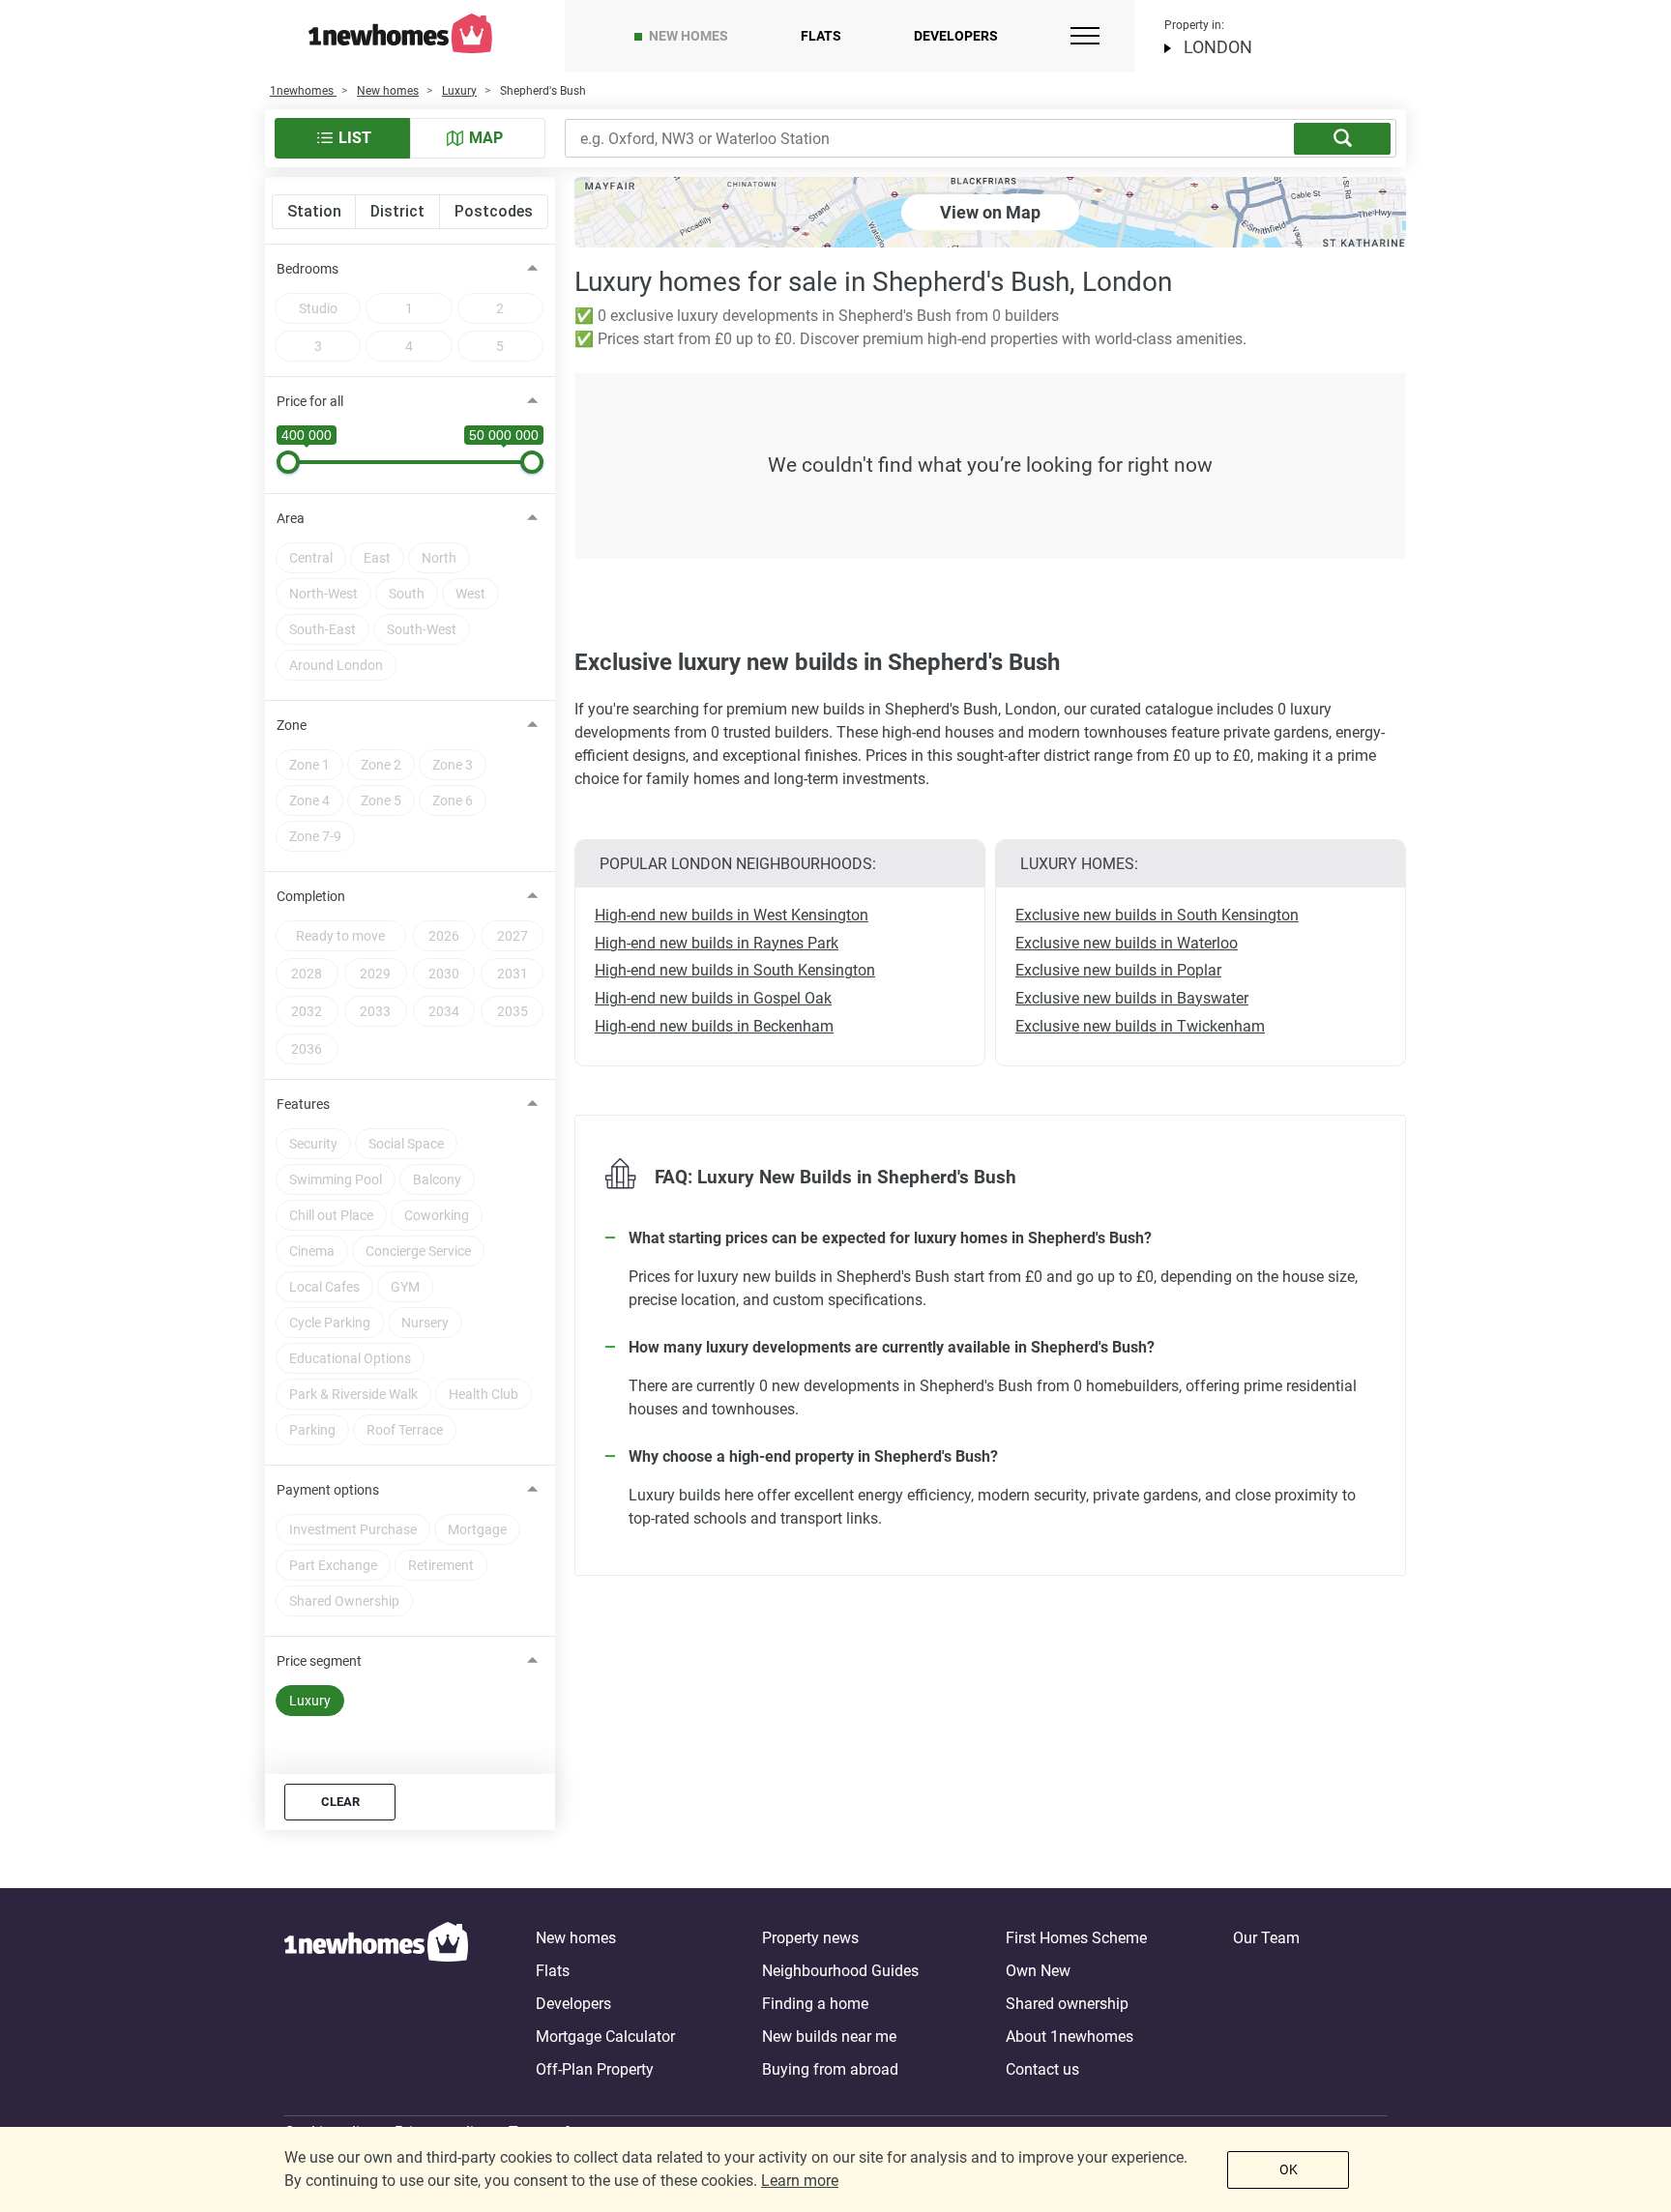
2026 (444, 936)
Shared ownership (1067, 2004)
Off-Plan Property (595, 2069)
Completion (311, 896)
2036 (307, 1049)
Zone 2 (381, 765)
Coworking (437, 1215)
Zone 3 (453, 765)
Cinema (312, 1251)
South (407, 594)
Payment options (328, 1490)
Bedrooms (308, 269)
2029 (375, 974)
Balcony (437, 1179)
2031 (513, 974)
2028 (307, 974)
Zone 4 (309, 800)
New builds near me (829, 2037)
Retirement (441, 1565)
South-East (322, 629)
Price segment (319, 1661)
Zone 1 (309, 765)
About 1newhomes (1070, 2037)
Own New (1038, 1971)
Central (311, 558)
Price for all (310, 401)
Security (313, 1144)
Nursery (425, 1323)
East (377, 558)
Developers (956, 36)
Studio (318, 308)
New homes (689, 36)
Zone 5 (381, 800)
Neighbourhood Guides (840, 1971)
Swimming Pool (336, 1179)
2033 (375, 1011)
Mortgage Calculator (605, 2037)
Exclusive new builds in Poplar (1118, 970)
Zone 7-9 (315, 836)
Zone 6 (453, 800)
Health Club (484, 1394)
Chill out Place (331, 1215)
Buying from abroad (830, 2069)
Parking (312, 1430)
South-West (422, 629)
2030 (444, 974)
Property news (810, 1938)
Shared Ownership (344, 1601)
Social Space (406, 1144)
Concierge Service (418, 1251)
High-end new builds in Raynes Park (717, 943)
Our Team (1266, 1938)
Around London (336, 665)
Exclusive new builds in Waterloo (1127, 943)
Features (303, 1104)
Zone (292, 725)
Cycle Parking (330, 1323)
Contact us (1042, 2069)
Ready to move (340, 936)
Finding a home (815, 2004)
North (439, 558)
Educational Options (350, 1358)
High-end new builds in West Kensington (732, 915)
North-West (323, 594)
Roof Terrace (405, 1430)
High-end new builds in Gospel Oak (713, 998)
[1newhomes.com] (376, 2004)
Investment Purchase (353, 1529)
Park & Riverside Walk (353, 1394)
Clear (340, 1802)
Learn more (800, 2181)
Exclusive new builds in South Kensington (1157, 915)
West (470, 594)
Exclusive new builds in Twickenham (1140, 1026)
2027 (513, 936)
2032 (307, 1011)
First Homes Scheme (1076, 1938)
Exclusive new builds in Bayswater (1132, 998)
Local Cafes (324, 1287)
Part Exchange (333, 1565)
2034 (444, 1011)
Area (291, 518)
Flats (821, 36)
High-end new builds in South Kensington (735, 970)
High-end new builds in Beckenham (714, 1026)
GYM (405, 1287)
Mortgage (477, 1529)
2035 (513, 1011)
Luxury (310, 1701)
